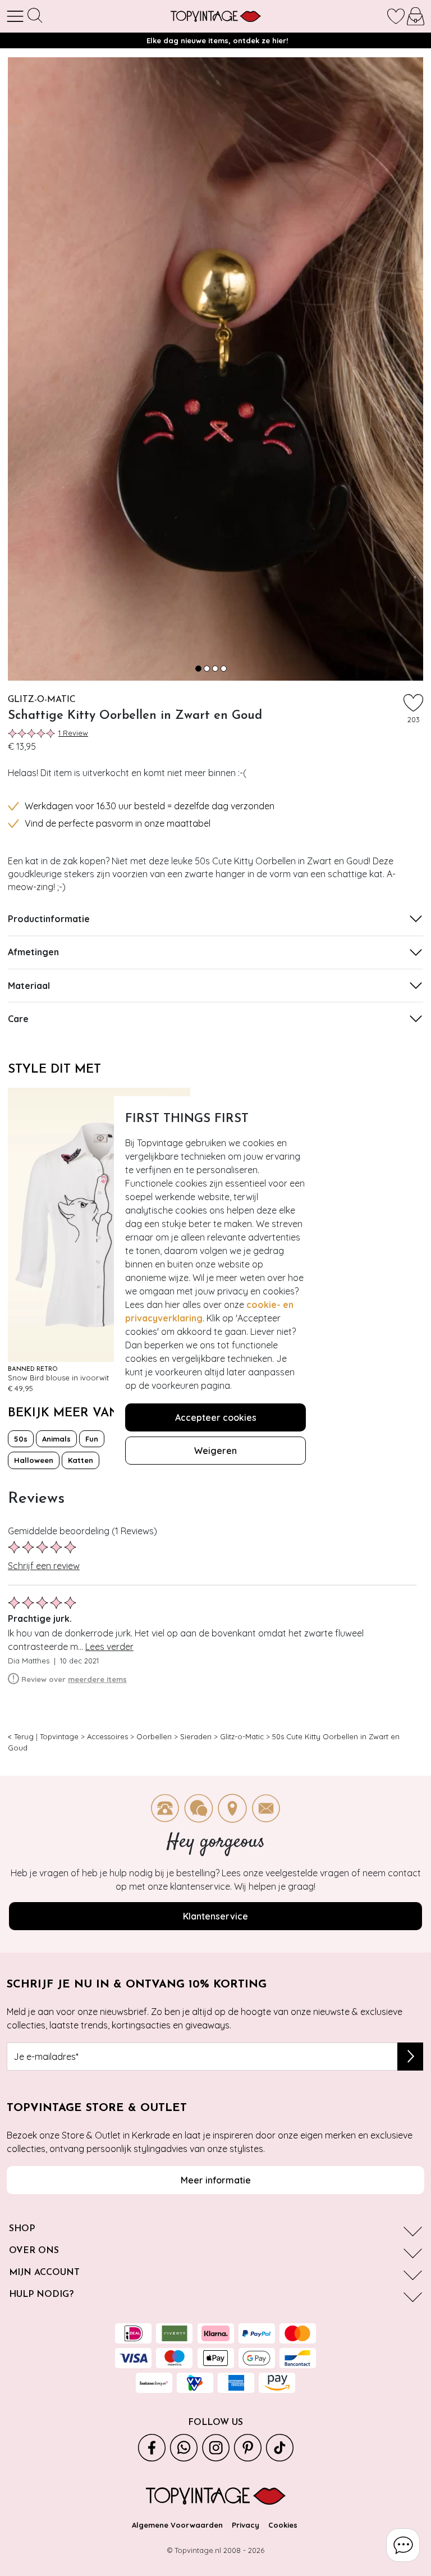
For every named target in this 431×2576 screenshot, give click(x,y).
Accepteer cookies (216, 1417)
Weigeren (215, 1451)
